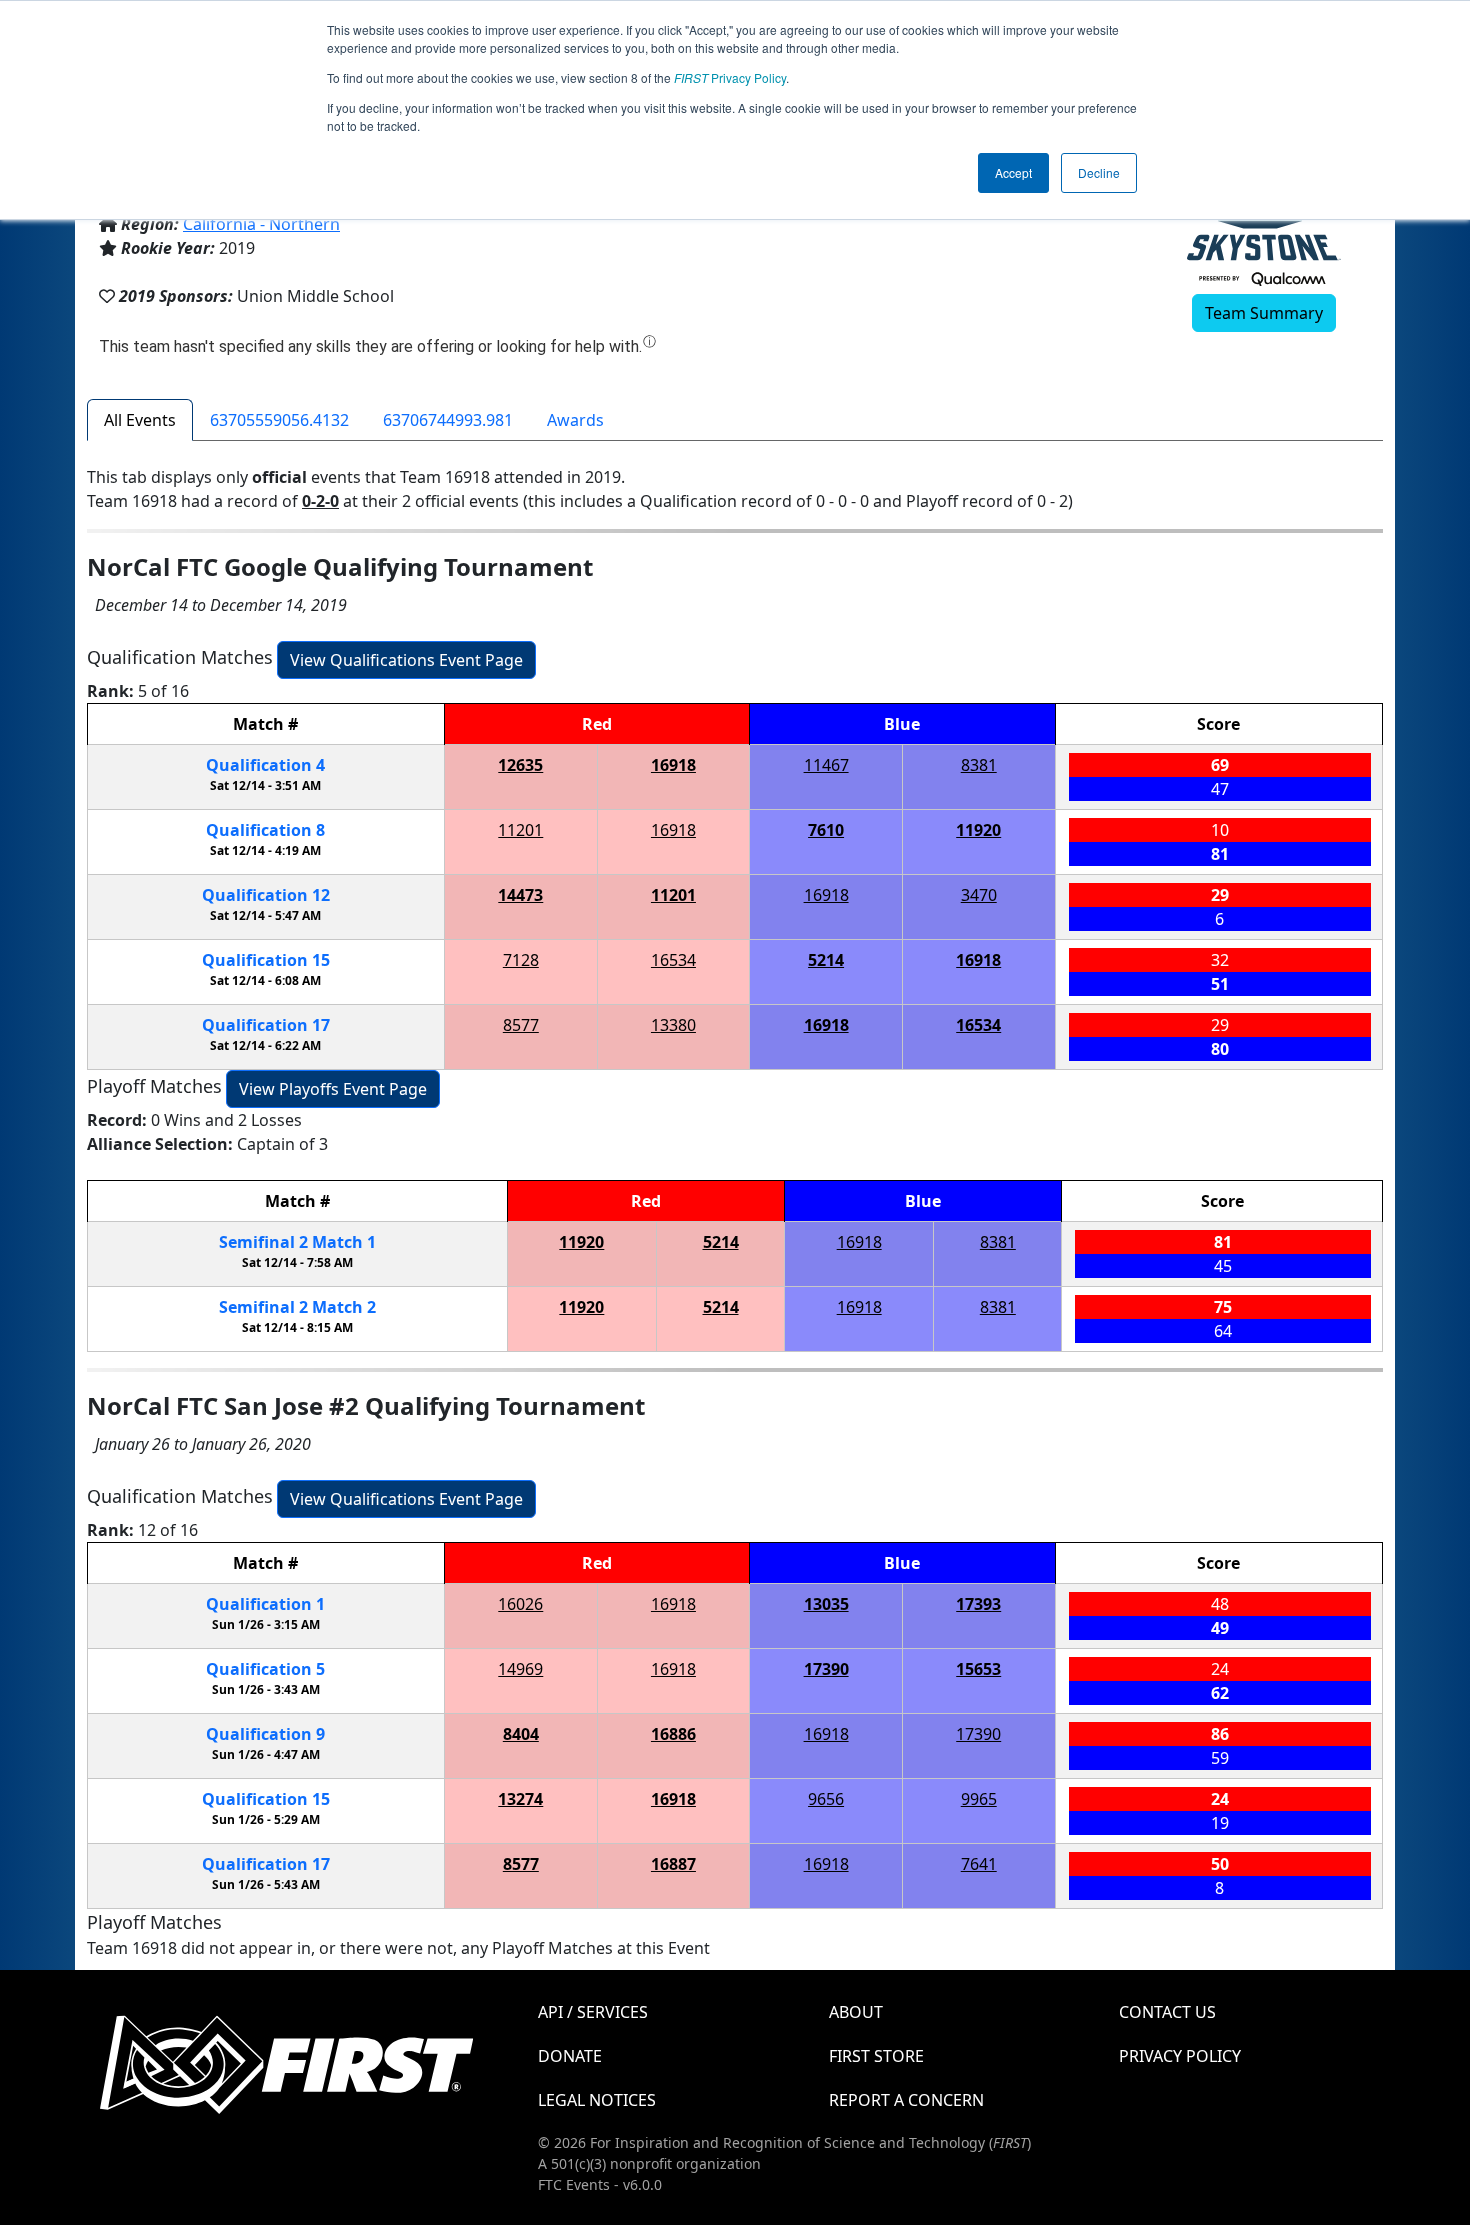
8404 (521, 1734)
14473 (520, 895)
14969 (520, 1669)
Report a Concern (906, 2100)
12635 (520, 765)
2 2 (297, 1307)
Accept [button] (1013, 172)
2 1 (297, 1242)
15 (266, 960)
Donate (570, 2056)
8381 (979, 765)
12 (266, 895)
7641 (979, 1864)
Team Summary (1264, 313)
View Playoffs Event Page (333, 1089)
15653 (978, 1669)
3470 (979, 895)
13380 (673, 1025)
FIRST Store (876, 2056)
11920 (978, 830)
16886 (673, 1734)
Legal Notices (597, 2100)
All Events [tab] (140, 420)
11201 (520, 830)
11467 (826, 765)
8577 (521, 1025)
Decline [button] (1099, 172)
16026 (520, 1604)
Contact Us (1167, 2012)
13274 (520, 1799)
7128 (521, 960)
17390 (826, 1669)
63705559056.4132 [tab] (279, 420)
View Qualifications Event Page (406, 660)
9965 (979, 1799)
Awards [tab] (575, 420)
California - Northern (261, 224)
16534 (673, 960)
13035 (826, 1604)
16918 (673, 765)
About (856, 2012)
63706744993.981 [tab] (448, 420)
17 (266, 1025)
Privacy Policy (730, 77)
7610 (826, 830)
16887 (673, 1864)
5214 (826, 960)
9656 (826, 1799)
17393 (978, 1604)
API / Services (593, 2012)
